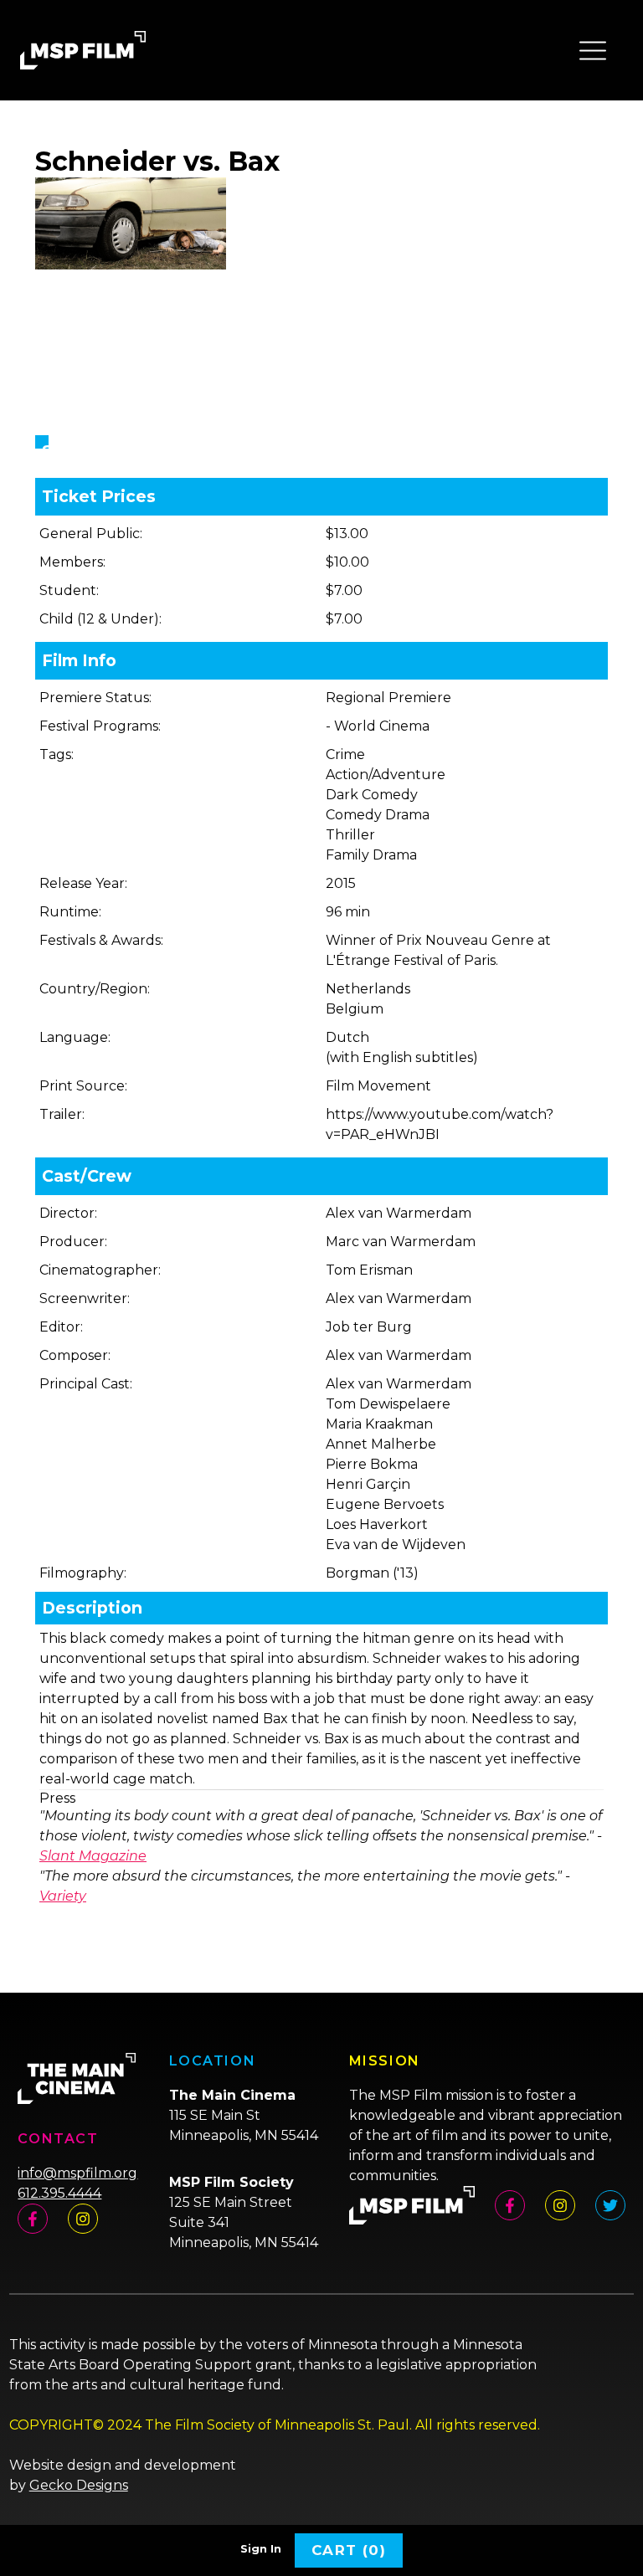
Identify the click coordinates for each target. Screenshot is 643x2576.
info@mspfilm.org (77, 2173)
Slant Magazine (93, 1856)
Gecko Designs (79, 2485)
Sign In (261, 2549)
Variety (63, 1896)
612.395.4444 (59, 2193)
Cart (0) (349, 2550)
